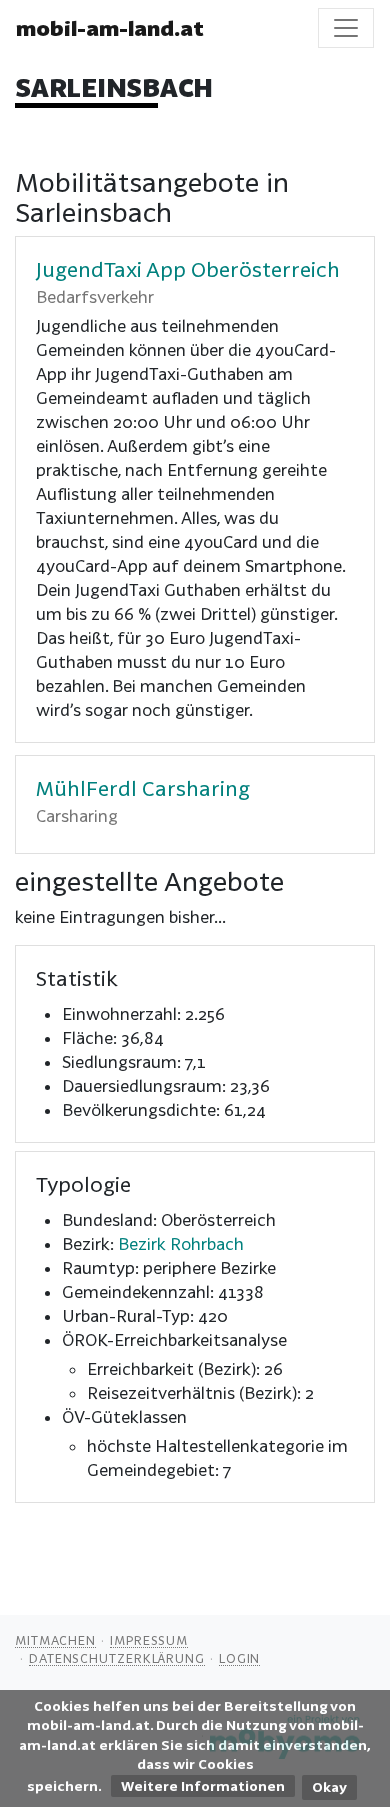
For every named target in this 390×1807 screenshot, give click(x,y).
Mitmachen (55, 1640)
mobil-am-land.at (110, 28)
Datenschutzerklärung (117, 1658)
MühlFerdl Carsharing (143, 788)
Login (240, 1658)
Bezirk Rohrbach (181, 1243)
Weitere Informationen (203, 1786)
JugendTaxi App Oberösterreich (188, 269)
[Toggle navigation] (346, 28)
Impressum (149, 1640)
